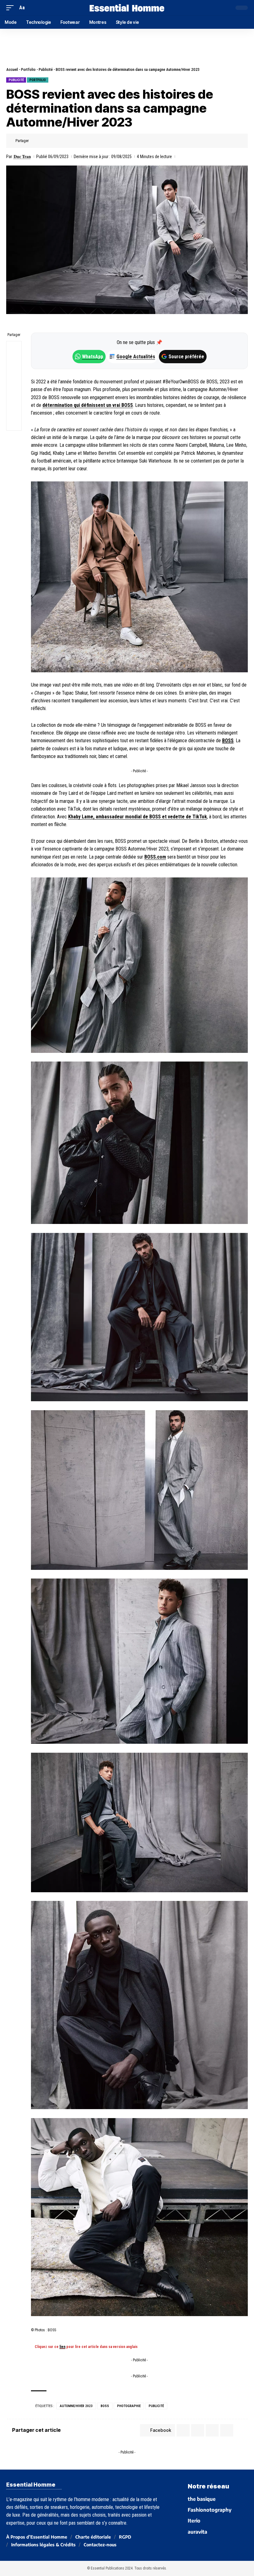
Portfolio (28, 69)
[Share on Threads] (14, 378)
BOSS (228, 741)
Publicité (46, 69)
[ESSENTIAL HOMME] (127, 8)
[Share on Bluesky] (14, 393)
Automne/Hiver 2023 (76, 2406)
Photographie (129, 2406)
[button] (11, 8)
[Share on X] (45, 141)
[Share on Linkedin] (64, 141)
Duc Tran (22, 157)
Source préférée (186, 357)
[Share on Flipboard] (55, 141)
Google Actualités (133, 357)
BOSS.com (155, 857)
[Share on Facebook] (35, 141)
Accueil (12, 69)
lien (62, 2347)
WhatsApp (93, 357)
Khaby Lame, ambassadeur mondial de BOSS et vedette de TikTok (138, 817)
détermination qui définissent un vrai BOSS (88, 405)
